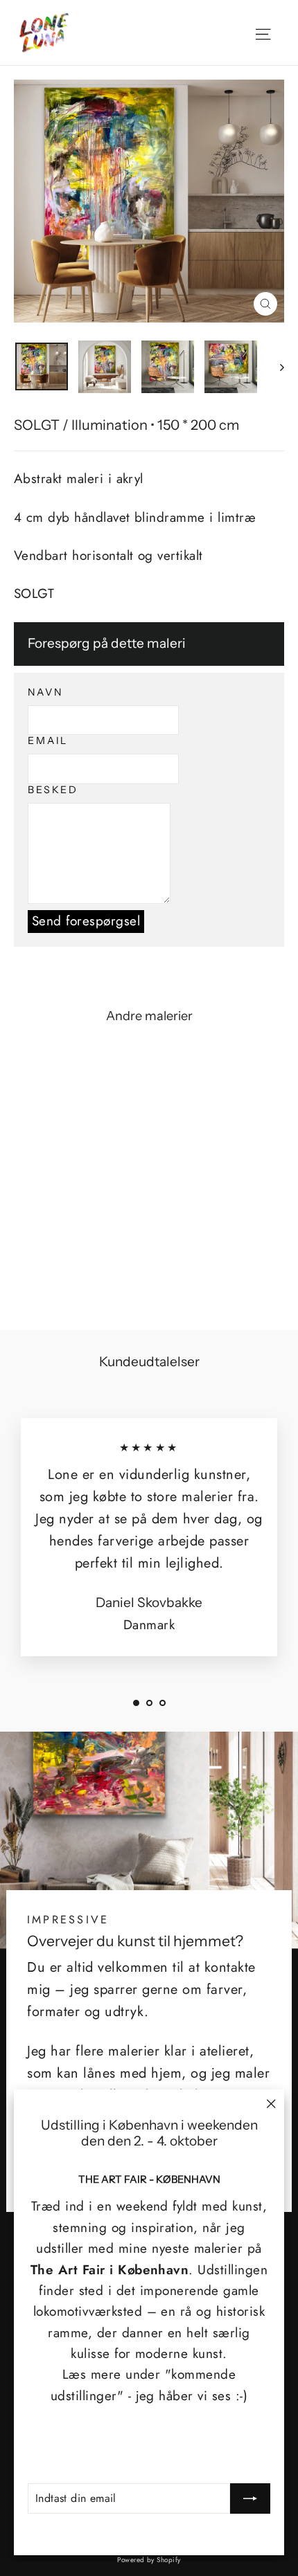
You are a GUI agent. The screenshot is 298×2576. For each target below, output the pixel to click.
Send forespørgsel (86, 921)
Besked (53, 790)
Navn (45, 692)
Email (48, 741)
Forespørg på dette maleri (107, 643)
